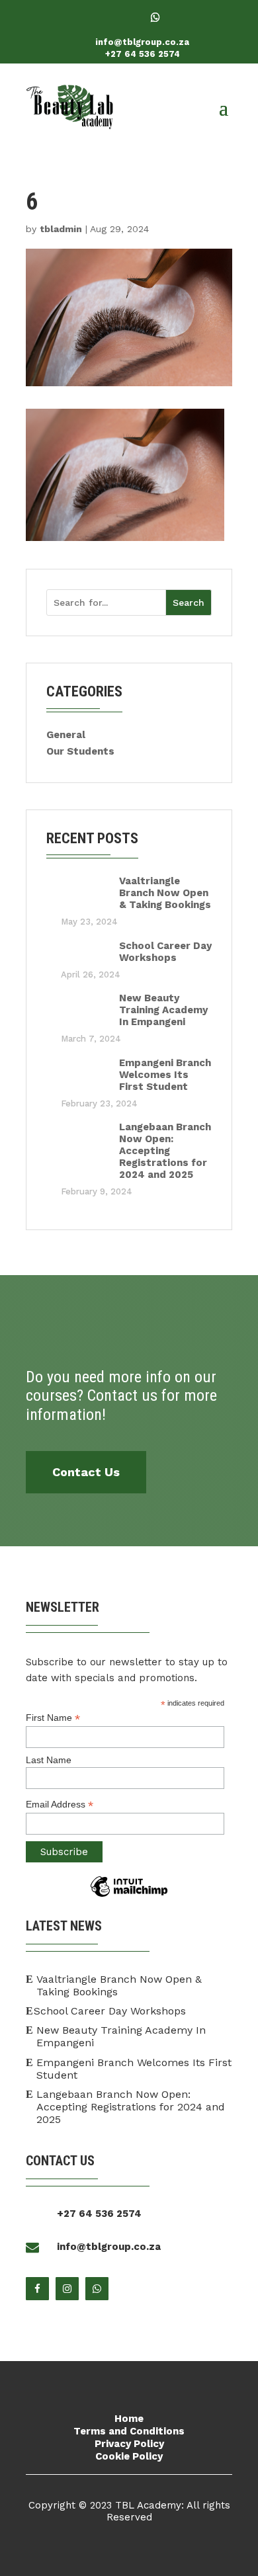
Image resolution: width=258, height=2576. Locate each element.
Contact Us (86, 1472)
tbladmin (61, 229)
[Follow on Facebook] (103, 17)
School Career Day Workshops (165, 952)
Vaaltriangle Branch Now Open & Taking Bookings (165, 893)
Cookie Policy (129, 2456)
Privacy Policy (129, 2444)
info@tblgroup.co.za (142, 42)
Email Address (60, 1805)
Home (129, 2419)
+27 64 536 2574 (143, 54)
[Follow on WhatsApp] (155, 17)
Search (189, 602)
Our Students (80, 751)
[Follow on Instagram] (129, 17)
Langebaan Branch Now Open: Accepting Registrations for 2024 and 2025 (165, 1151)
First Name (53, 1718)
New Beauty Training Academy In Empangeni (163, 1010)
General (66, 735)
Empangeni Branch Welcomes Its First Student (165, 1075)
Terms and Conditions (129, 2431)
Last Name (49, 1760)
